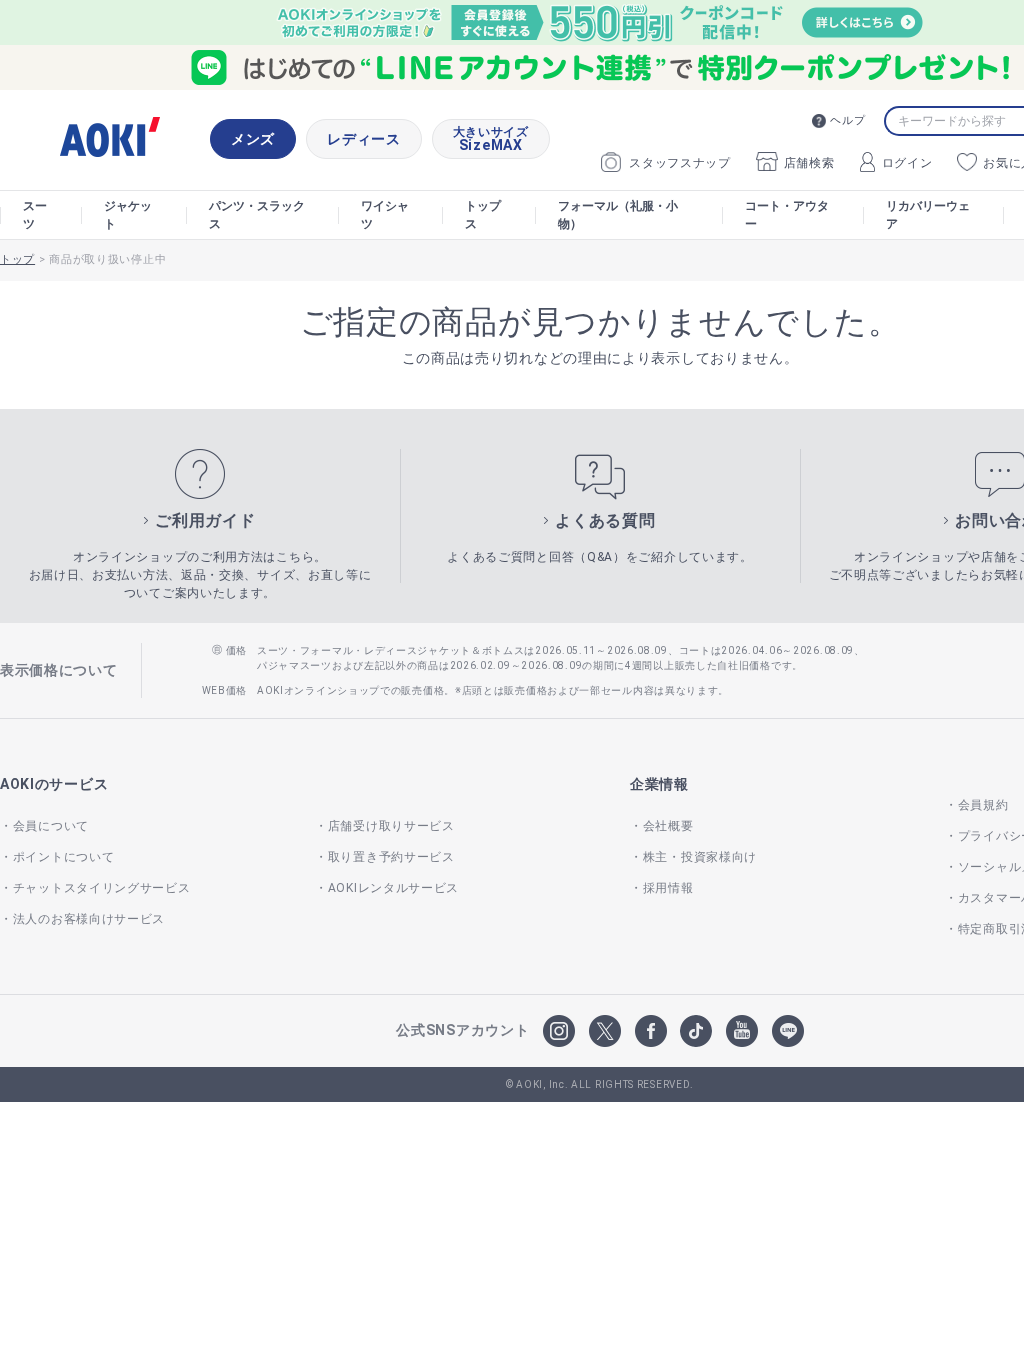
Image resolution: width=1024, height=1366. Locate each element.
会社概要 (668, 826)
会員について (51, 826)
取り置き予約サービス (391, 857)
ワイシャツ (385, 215)
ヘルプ (847, 120)
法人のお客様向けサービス (89, 919)
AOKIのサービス (54, 784)
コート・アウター (787, 215)
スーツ (35, 215)
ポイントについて (63, 857)
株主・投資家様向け (700, 857)
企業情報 (659, 784)
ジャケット (128, 215)
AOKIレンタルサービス (393, 888)
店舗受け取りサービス (391, 826)
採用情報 (668, 888)
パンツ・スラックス (257, 215)
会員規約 (983, 805)
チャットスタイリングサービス (102, 888)
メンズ (253, 139)
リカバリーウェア (928, 215)
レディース (364, 139)
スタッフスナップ (680, 163)
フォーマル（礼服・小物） (618, 215)
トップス (483, 215)
